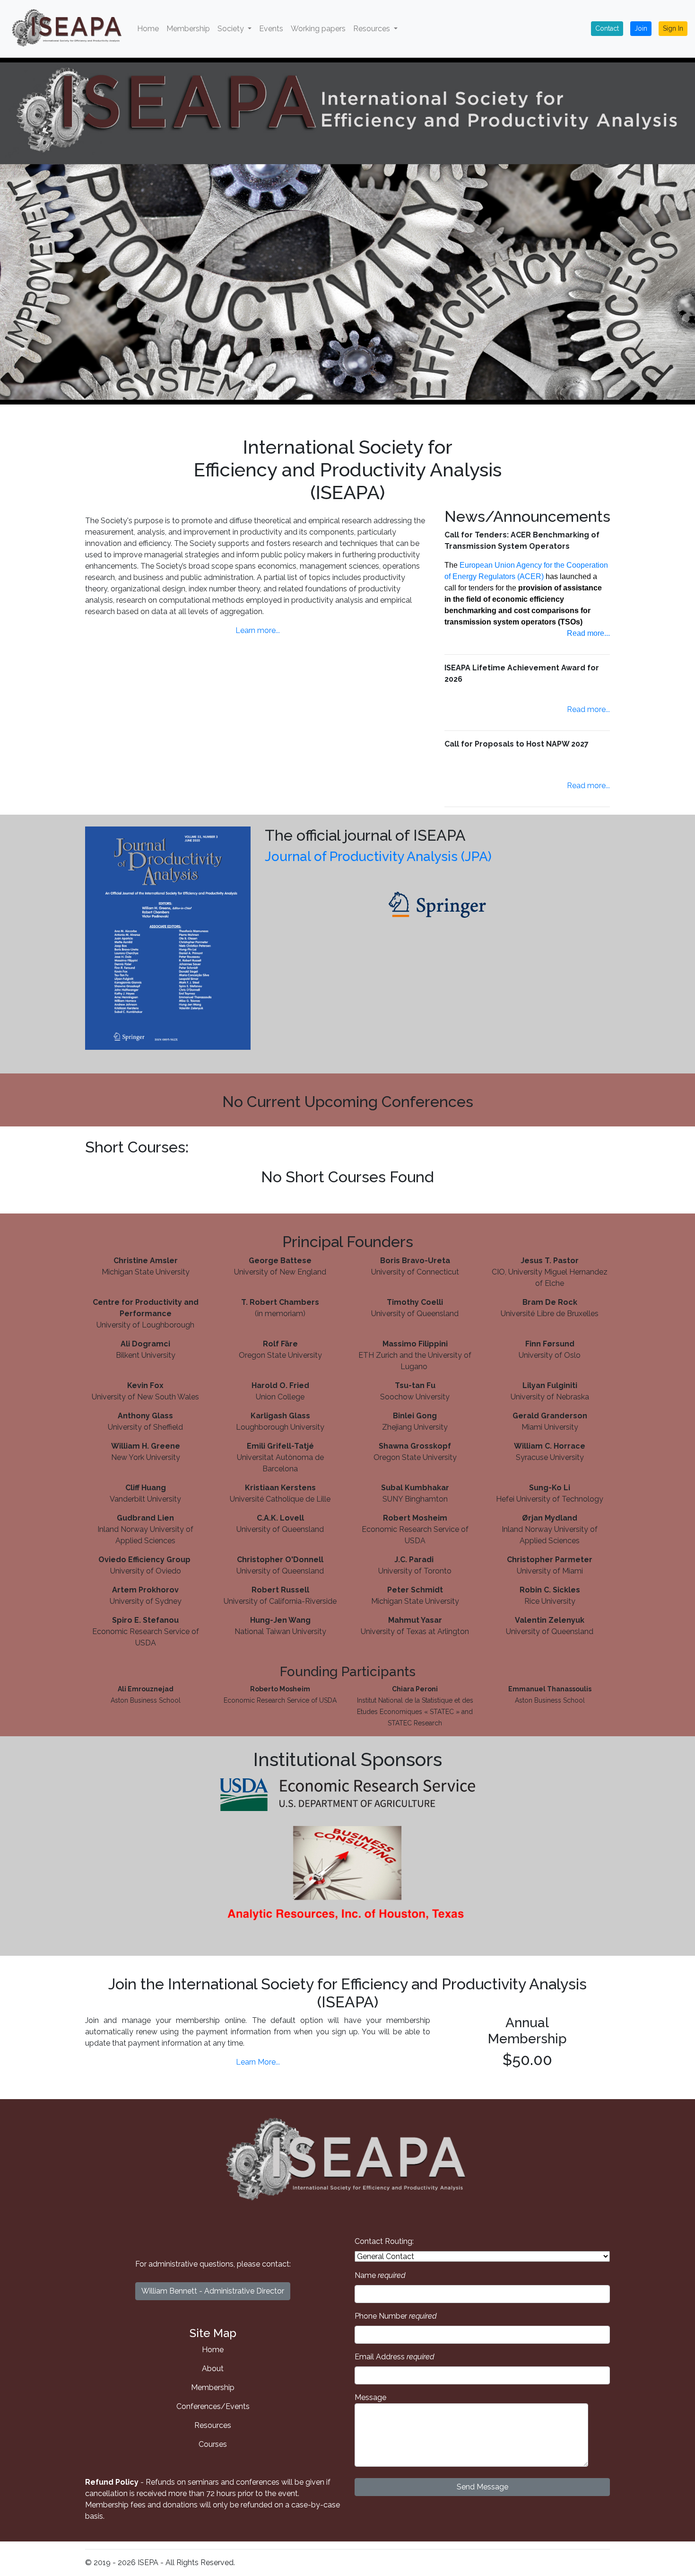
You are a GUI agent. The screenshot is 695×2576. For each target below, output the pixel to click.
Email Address (395, 2357)
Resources (213, 2425)
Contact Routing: (384, 2241)
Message (370, 2397)
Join (641, 28)
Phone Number (396, 2316)
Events (271, 29)
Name (380, 2275)
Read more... (588, 633)
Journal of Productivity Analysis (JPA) (378, 857)
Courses (213, 2444)
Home (148, 29)
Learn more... (258, 630)
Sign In (673, 28)
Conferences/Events (213, 2406)
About (213, 2369)
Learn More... (258, 2062)
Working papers (318, 29)
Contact (607, 28)
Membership (188, 29)
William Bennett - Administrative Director (213, 2291)
